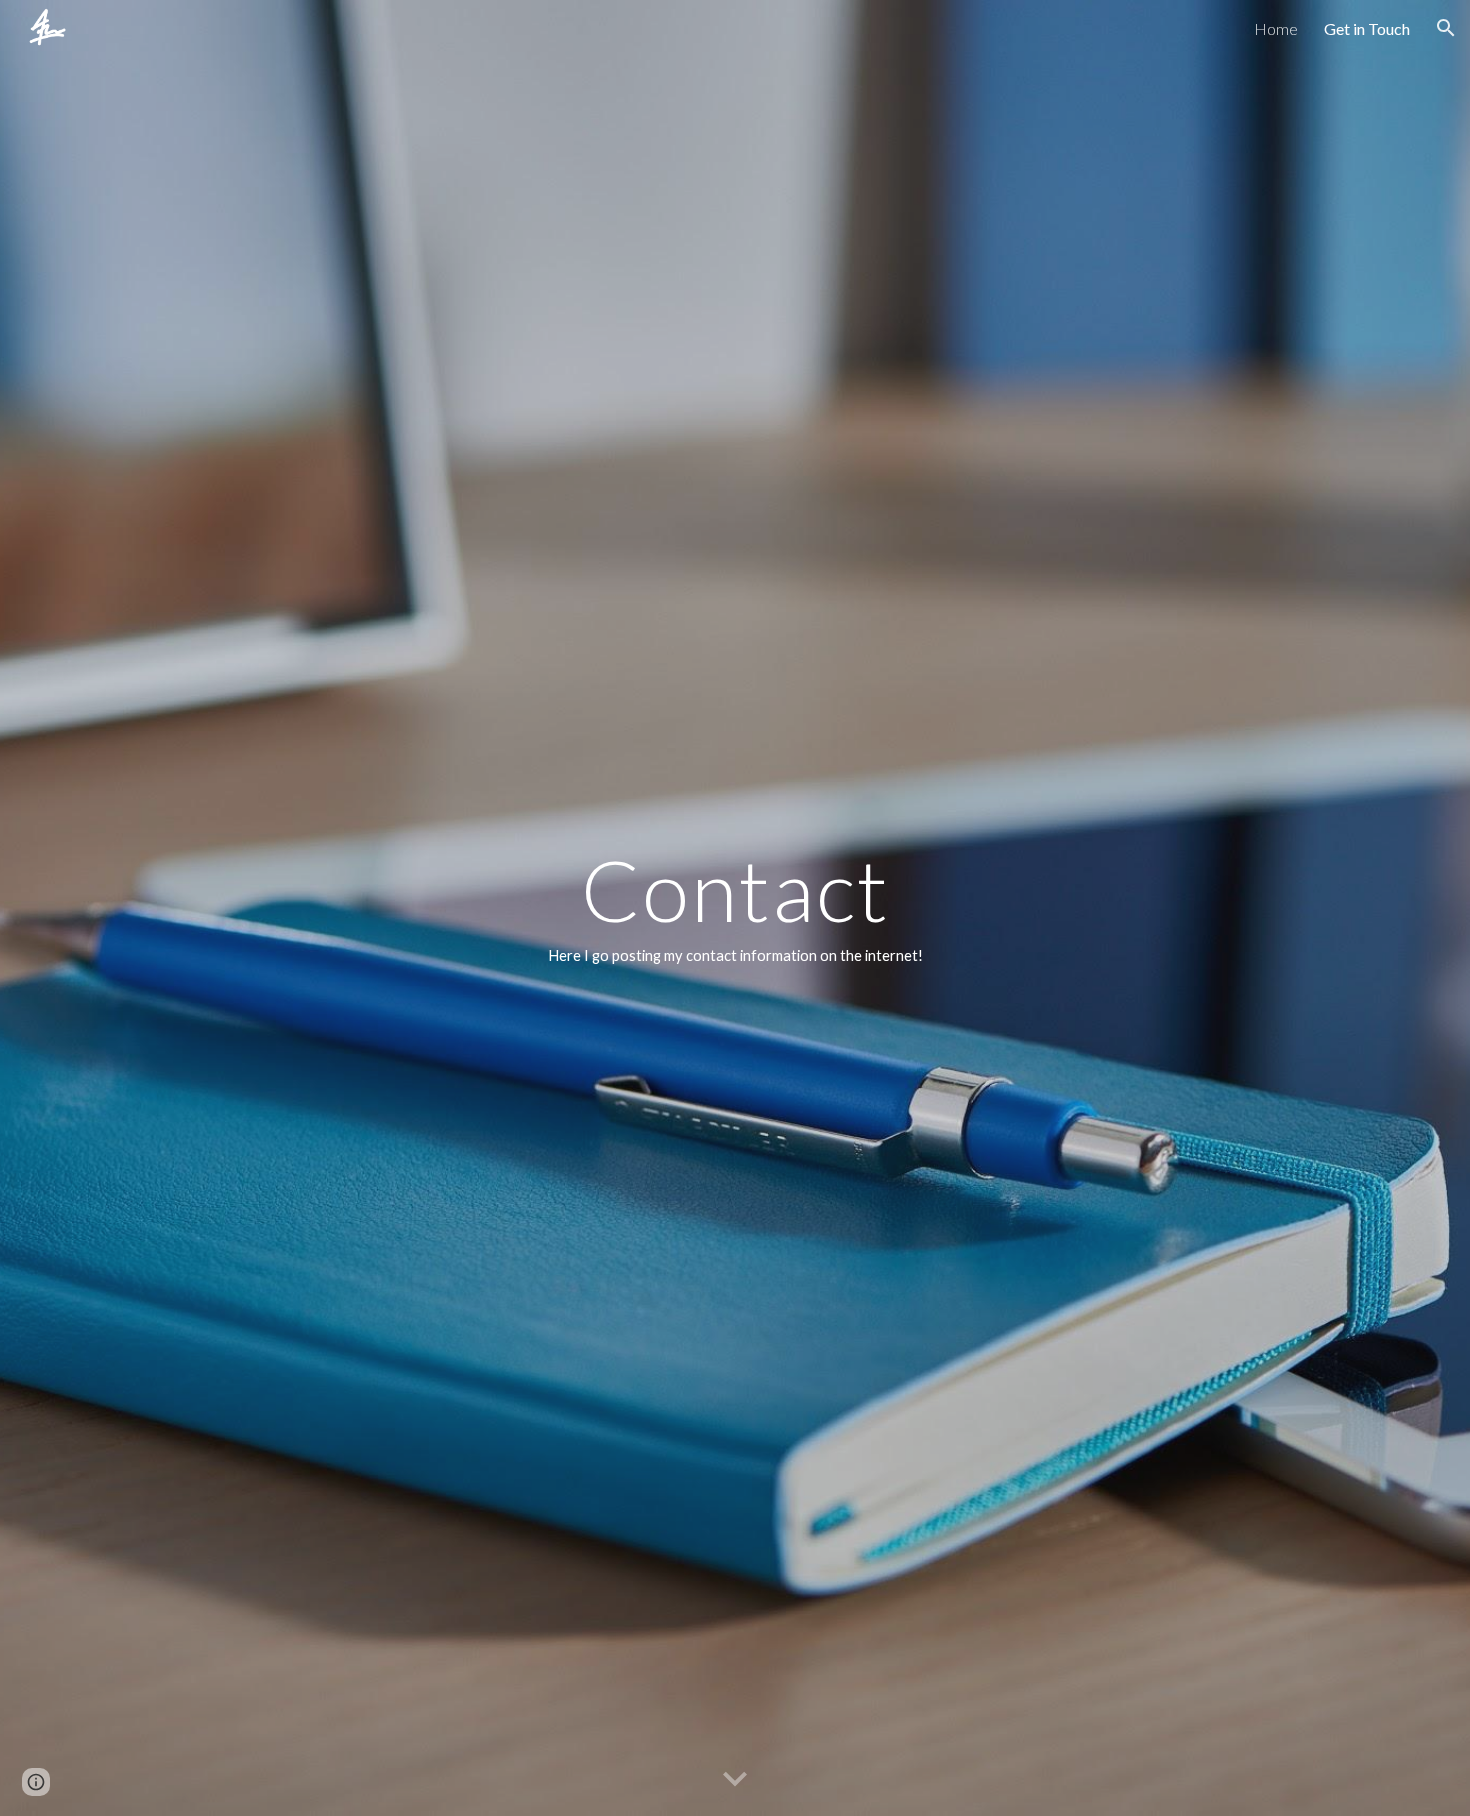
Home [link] (1276, 28)
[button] (1446, 28)
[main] (735, 908)
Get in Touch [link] (1367, 28)
